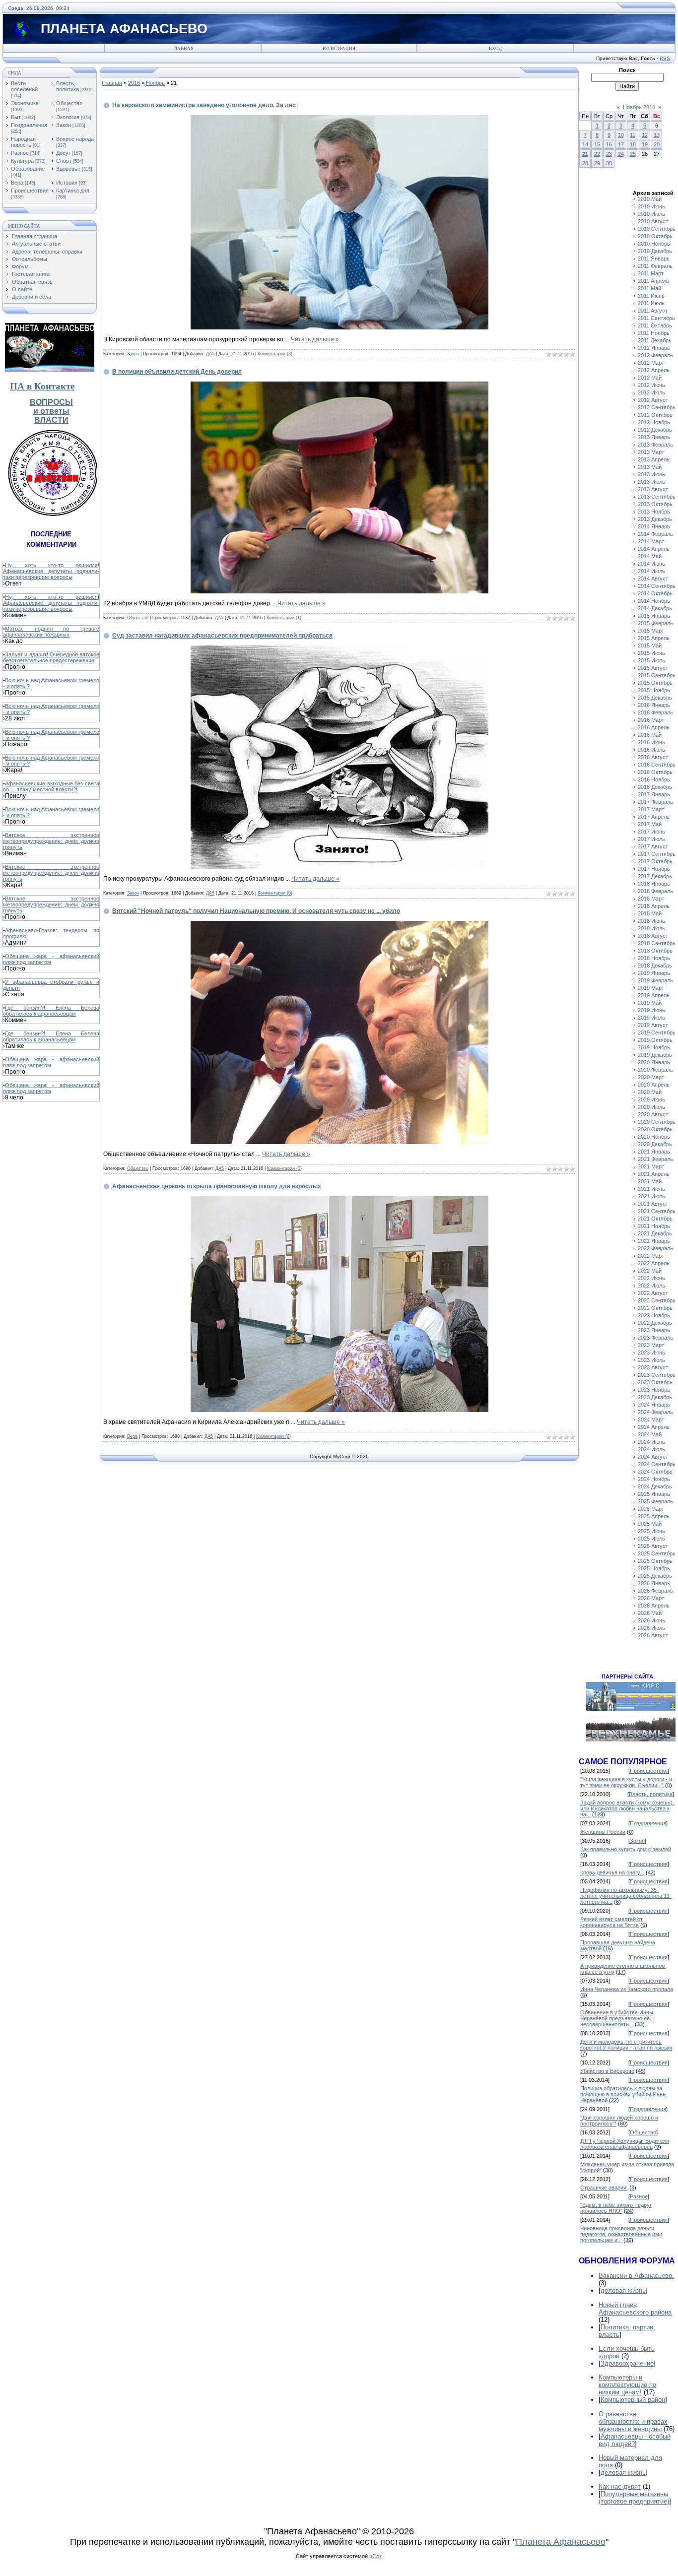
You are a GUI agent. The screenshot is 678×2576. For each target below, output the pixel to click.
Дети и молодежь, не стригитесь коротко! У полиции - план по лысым (626, 2045)
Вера (17, 183)
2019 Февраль (655, 980)
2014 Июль (651, 571)
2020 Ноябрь (654, 1137)
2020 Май (650, 1092)
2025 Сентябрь (657, 1553)
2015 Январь (654, 616)
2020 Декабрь (655, 1144)
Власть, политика (68, 86)
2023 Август (653, 1367)
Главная (183, 49)
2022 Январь (654, 1241)
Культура (22, 161)
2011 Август (653, 311)
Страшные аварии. (604, 2188)
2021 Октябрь (655, 1219)
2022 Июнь (651, 1278)
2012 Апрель (654, 370)
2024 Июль (651, 1449)
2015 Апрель (654, 638)
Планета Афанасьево (561, 2542)
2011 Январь (654, 258)
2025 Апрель (654, 1516)
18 (633, 144)
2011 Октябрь (655, 325)
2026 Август (653, 1635)
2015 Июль (651, 660)
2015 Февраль (655, 623)
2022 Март (651, 1256)
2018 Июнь (651, 921)
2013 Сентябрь (657, 497)
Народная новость (23, 142)
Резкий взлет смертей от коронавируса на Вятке (611, 1922)
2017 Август (653, 846)
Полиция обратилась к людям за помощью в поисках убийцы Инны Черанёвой (623, 2094)
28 (585, 163)
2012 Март (651, 363)
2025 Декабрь (655, 1576)
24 (621, 154)
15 (597, 144)
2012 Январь (654, 348)
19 (645, 144)
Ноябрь (155, 83)
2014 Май (650, 556)
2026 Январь (654, 1583)
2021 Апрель (654, 1174)
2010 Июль (651, 214)
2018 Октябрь (655, 951)
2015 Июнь (651, 653)
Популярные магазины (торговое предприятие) (634, 2498)
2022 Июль (651, 1286)
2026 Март (651, 1598)
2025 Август (653, 1546)
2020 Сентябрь (657, 1122)
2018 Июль (651, 928)
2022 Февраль (655, 1248)
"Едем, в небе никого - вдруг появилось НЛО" (616, 2208)
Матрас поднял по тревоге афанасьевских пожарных (51, 632)
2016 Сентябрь (657, 765)
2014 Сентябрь (657, 586)
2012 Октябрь (655, 415)
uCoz (376, 2556)
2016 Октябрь (655, 772)
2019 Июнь (651, 1010)
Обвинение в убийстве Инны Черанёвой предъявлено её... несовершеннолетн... (617, 2018)
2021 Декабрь (655, 1233)
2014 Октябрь (655, 593)
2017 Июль (651, 839)
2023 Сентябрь (657, 1375)
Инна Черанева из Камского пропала (627, 1989)
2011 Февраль (655, 266)
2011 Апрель (653, 281)
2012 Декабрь (655, 430)
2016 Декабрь (655, 787)
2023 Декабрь (655, 1397)
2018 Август (653, 936)
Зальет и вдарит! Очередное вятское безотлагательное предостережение (51, 657)
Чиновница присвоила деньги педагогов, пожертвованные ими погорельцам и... (621, 2234)
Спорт (64, 161)
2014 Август (653, 579)
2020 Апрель (654, 1085)
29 (597, 163)
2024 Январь (654, 1405)
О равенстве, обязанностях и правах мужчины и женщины (633, 2421)
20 (657, 144)
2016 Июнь (651, 742)
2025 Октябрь (655, 1561)
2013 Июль (651, 482)
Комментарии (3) (275, 354)
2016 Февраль (655, 712)
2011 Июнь (651, 296)
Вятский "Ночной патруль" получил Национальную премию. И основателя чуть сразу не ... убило (256, 911)
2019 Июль (651, 1018)
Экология (68, 117)
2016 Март (651, 720)
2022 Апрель (654, 1263)
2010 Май (650, 199)
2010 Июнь (651, 206)
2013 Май (650, 467)
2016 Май (650, 735)
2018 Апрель (654, 906)
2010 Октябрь (655, 236)
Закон (64, 125)
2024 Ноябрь (654, 1479)
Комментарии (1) (284, 618)
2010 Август (653, 221)
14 (585, 144)
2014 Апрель (654, 549)
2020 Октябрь (655, 1129)
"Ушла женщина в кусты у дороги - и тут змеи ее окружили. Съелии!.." (626, 1782)
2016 (134, 83)
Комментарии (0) (275, 893)
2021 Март (651, 1166)
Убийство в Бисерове (607, 2071)
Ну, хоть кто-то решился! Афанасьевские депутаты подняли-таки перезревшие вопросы (51, 571)
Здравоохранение (627, 2363)
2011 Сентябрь (656, 318)
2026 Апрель (654, 1606)
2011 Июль (651, 303)
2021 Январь (654, 1152)
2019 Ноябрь (654, 1047)
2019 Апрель (654, 995)
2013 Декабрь (655, 519)
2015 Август (653, 668)
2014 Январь (654, 526)
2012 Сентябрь (657, 407)
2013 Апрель (654, 459)
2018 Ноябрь (654, 958)
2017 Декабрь (655, 876)
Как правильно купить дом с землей (626, 1849)
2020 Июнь (651, 1099)
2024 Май (650, 1434)
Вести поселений (24, 86)
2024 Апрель (654, 1427)
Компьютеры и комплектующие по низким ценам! (627, 2385)
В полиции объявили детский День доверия (177, 372)
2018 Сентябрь (657, 943)
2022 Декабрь (655, 1323)
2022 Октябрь (655, 1308)
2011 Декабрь (655, 340)
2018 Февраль (655, 891)
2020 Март (651, 1077)
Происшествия (30, 191)
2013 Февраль (655, 445)
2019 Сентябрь (657, 1032)
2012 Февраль (655, 355)
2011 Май (649, 288)
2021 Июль (651, 1196)
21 (585, 154)
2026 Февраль (655, 1591)
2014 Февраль (655, 534)
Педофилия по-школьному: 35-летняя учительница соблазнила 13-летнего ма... (626, 1896)
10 (621, 135)
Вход (495, 49)
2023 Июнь (651, 1352)
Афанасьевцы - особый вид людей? (635, 2440)
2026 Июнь (651, 1620)
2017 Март (651, 809)
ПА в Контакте (42, 386)
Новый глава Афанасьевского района (635, 2309)
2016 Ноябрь (654, 779)
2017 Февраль (655, 802)
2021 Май (650, 1181)
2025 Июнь (651, 1531)
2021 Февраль (655, 1159)
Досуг (63, 153)
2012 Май (650, 378)
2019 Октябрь (655, 1040)
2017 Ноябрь (654, 869)
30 (609, 163)
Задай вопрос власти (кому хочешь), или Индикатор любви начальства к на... (627, 1808)
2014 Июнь (651, 564)
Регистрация (339, 49)
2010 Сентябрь (657, 229)
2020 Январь (654, 1062)
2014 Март (651, 541)
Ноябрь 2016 (639, 107)
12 (645, 135)
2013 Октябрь (655, 504)
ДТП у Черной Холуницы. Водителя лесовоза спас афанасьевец (625, 2144)
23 (609, 154)
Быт (16, 117)
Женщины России (603, 1832)
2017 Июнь (651, 832)
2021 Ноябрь (654, 1226)
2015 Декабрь (655, 698)
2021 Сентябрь (657, 1211)
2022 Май (650, 1271)
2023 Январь (654, 1330)
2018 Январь (654, 884)
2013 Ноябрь (654, 512)
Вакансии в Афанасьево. (636, 2276)
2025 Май (650, 1524)
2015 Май (650, 645)
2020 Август (653, 1114)
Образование (28, 169)
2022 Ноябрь (654, 1315)
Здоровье (68, 169)
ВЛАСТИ (51, 420)
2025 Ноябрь (654, 1568)
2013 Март (651, 452)
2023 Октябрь (655, 1382)
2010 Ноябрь (654, 244)
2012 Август (653, 400)
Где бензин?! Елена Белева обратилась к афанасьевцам (51, 1011)
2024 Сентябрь (657, 1464)
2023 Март (651, 1345)
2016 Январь (654, 705)
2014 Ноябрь (654, 601)
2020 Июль (651, 1107)
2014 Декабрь (655, 608)
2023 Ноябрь (654, 1390)
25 (633, 154)
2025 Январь (654, 1494)
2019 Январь (654, 973)
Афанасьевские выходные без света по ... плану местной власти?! (51, 786)
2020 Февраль (655, 1070)
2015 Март (651, 631)
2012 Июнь (651, 385)
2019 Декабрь (655, 1055)
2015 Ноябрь (654, 690)
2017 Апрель (654, 817)
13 (657, 135)
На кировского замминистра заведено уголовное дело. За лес (204, 105)
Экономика (25, 103)
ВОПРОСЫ (51, 402)
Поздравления (29, 125)
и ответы (51, 411)
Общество (69, 103)
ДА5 (210, 354)
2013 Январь (654, 437)
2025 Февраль (655, 1501)
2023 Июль (651, 1360)
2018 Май (650, 913)
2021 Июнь (651, 1189)
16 (609, 144)
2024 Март (651, 1419)
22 (597, 154)
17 (621, 144)
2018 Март (651, 899)
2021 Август (653, 1204)
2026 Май (650, 1613)
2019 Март (651, 988)
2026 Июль (651, 1628)
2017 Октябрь (655, 861)
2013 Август (653, 489)
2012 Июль (651, 392)
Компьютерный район (633, 2400)
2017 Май (650, 824)
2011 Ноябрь (654, 333)
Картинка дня (73, 191)
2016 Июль (651, 750)
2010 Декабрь (655, 251)
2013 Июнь (651, 474)
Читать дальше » (315, 339)
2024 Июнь (651, 1442)
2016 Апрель (654, 727)
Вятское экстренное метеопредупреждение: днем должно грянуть (51, 841)
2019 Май (650, 1003)
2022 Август (653, 1293)
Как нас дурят (620, 2486)
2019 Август (653, 1025)
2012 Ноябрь (654, 422)
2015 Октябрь (655, 683)
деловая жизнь (623, 2290)
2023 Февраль (655, 1338)
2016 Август (653, 757)
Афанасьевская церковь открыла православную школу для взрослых (217, 1186)
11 (633, 135)
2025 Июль (651, 1539)
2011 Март (651, 273)
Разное (20, 153)
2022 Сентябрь (657, 1300)
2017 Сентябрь (657, 854)
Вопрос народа (75, 139)
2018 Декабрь (655, 966)
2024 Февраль (655, 1412)
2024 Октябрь (655, 1472)
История (67, 183)
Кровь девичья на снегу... (612, 1872)
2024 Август (653, 1457)
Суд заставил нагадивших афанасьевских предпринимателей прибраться (222, 636)
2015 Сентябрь (657, 675)
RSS (665, 58)
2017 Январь (654, 794)
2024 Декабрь (655, 1486)
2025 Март (651, 1509)
